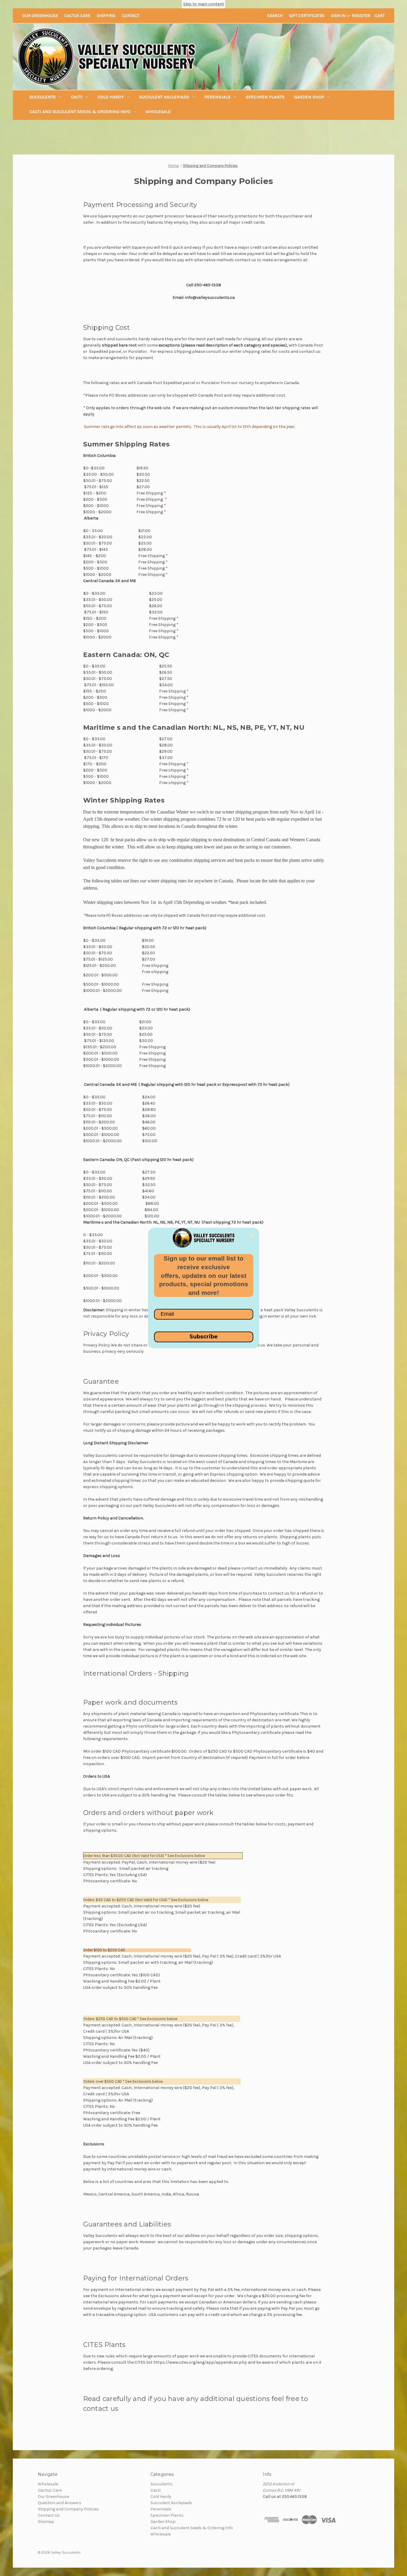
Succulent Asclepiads (164, 97)
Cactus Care (77, 16)
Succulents (43, 97)
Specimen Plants (265, 97)
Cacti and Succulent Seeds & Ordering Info (80, 112)
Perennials (218, 97)
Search (275, 16)
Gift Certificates (307, 16)
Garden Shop (309, 97)
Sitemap (46, 2522)
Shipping (106, 16)
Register (361, 16)
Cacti (77, 97)
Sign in (338, 16)
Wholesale (158, 112)
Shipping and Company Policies (68, 2509)
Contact (131, 16)
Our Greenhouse (40, 16)
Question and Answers (60, 2503)
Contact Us (49, 2515)
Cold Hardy (111, 97)
